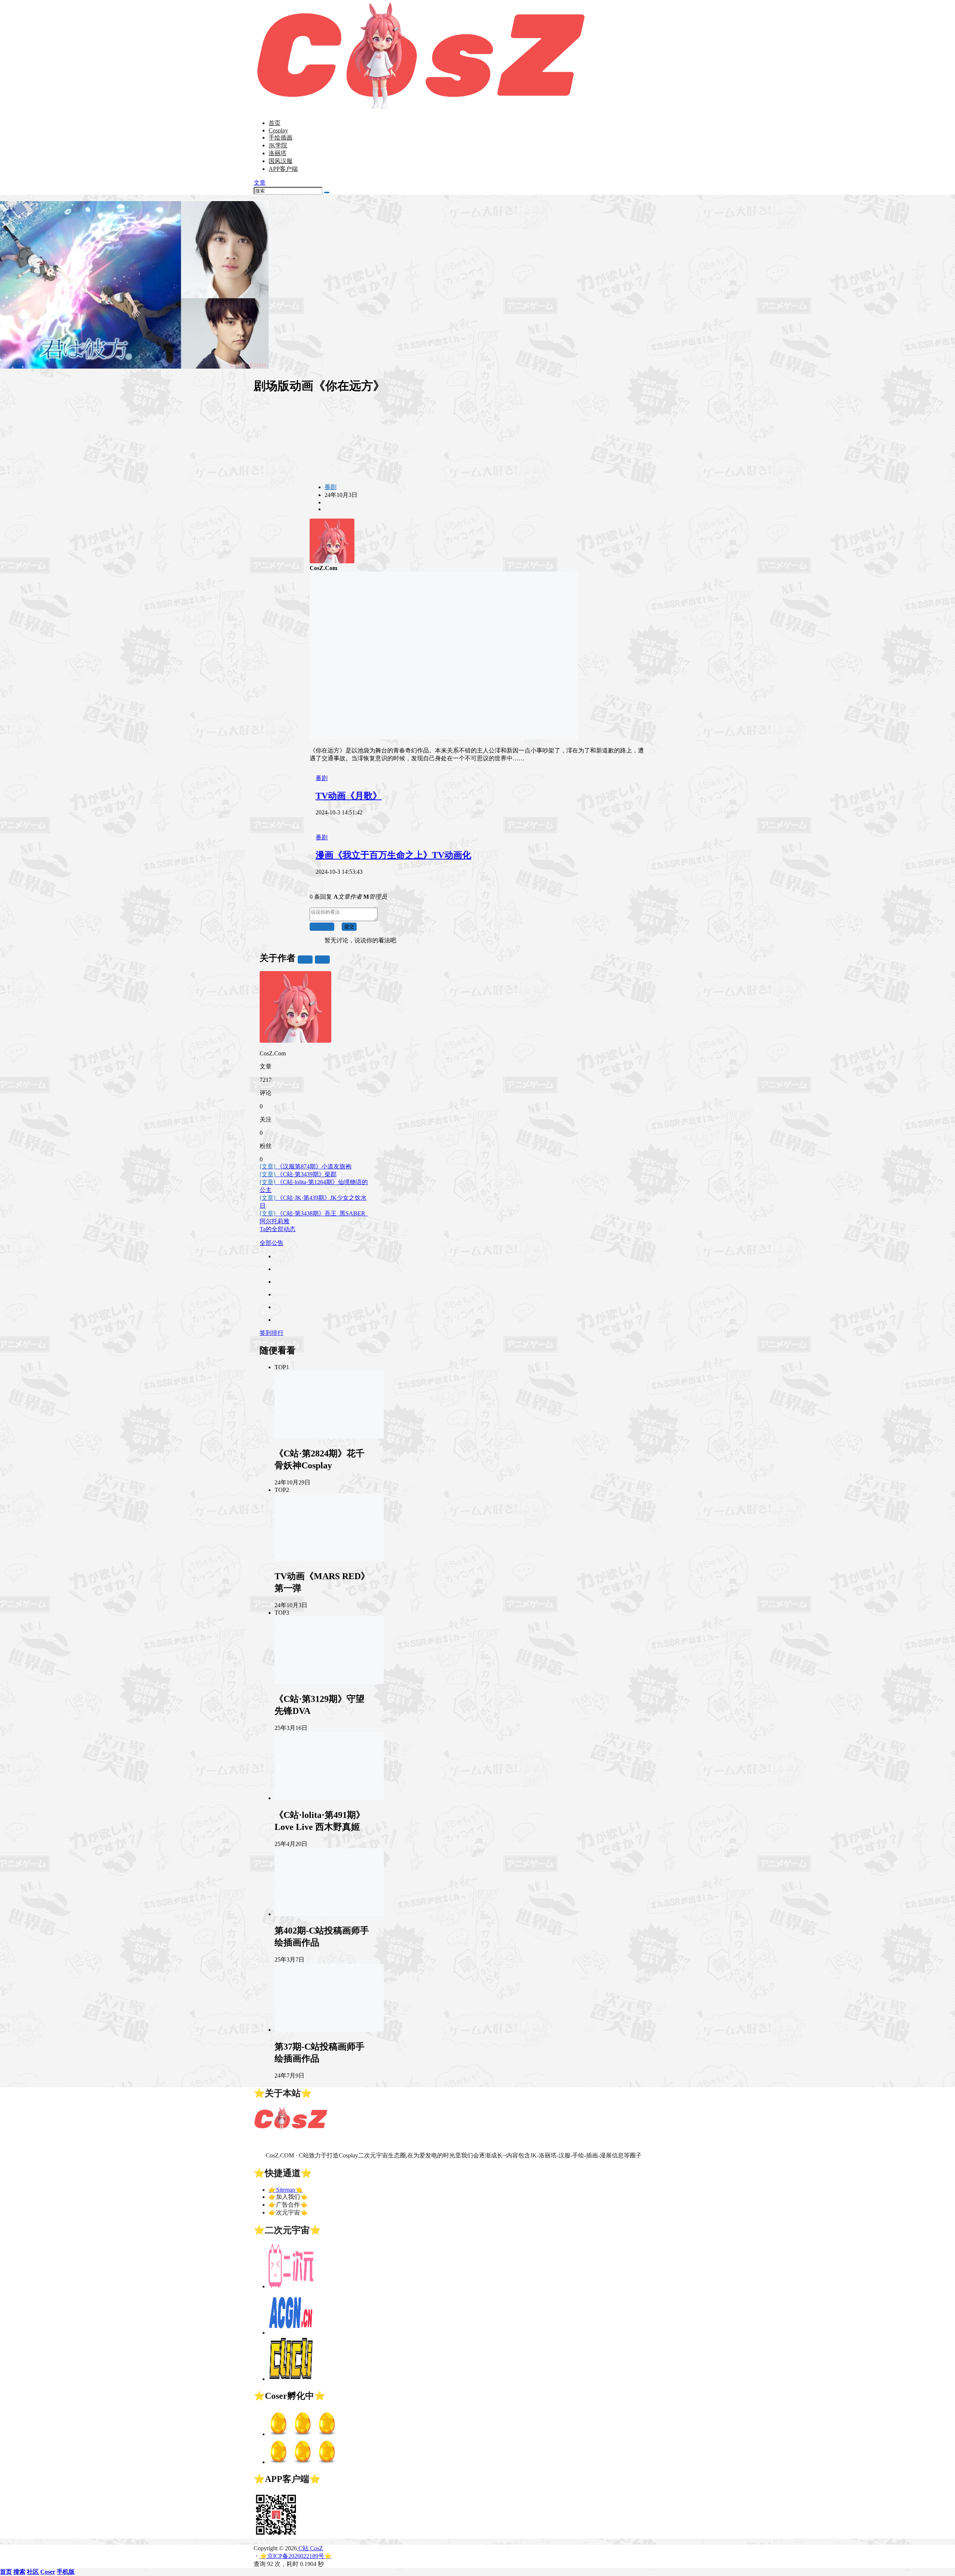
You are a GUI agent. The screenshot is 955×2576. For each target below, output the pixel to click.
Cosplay (278, 130)
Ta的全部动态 (278, 1229)
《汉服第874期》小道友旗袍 (306, 1166)
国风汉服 (281, 161)
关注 (305, 959)
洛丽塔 (278, 153)
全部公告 (272, 1243)
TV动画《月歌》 (349, 796)
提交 (349, 927)
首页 (275, 123)
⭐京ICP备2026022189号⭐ (296, 2556)
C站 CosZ (310, 2548)
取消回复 (322, 927)
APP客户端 (283, 169)
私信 (322, 959)
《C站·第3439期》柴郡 (298, 1174)
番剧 (331, 487)
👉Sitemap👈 (286, 2190)
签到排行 (272, 1333)
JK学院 (278, 145)
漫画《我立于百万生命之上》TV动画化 (393, 855)
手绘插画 (281, 137)
